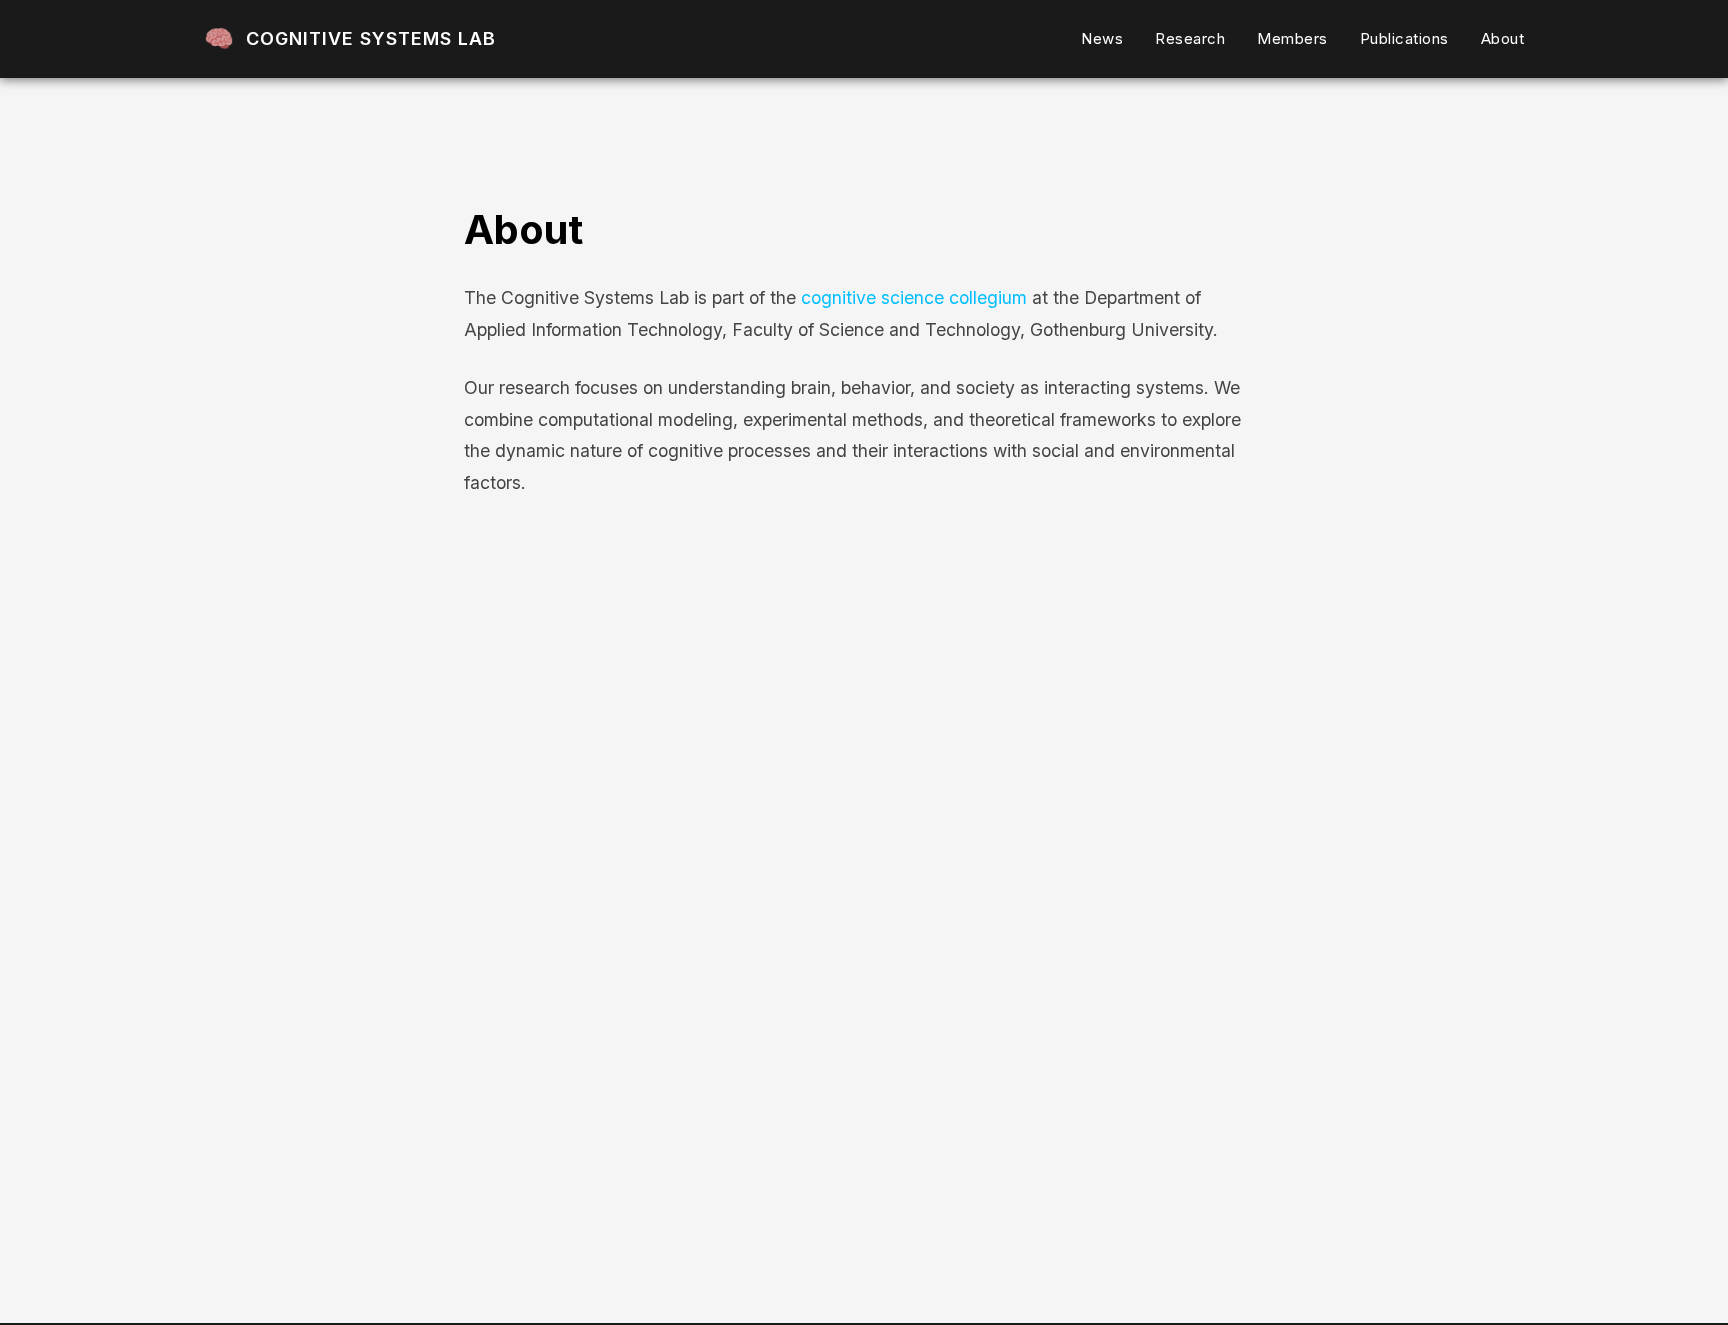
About (1503, 38)
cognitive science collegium (914, 297)
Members (1292, 38)
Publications (1404, 38)
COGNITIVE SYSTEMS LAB (371, 38)
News (1102, 38)
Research (1190, 38)
